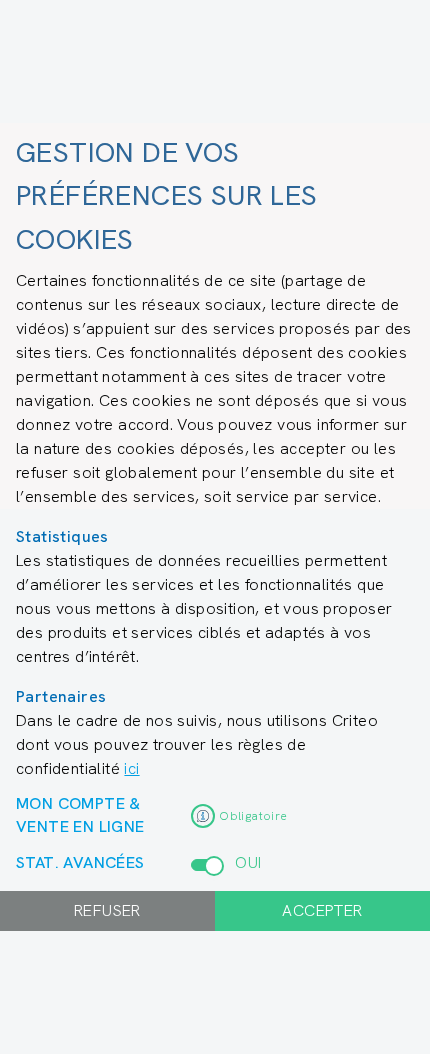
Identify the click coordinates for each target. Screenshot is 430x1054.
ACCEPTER (322, 910)
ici (131, 768)
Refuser (107, 910)
